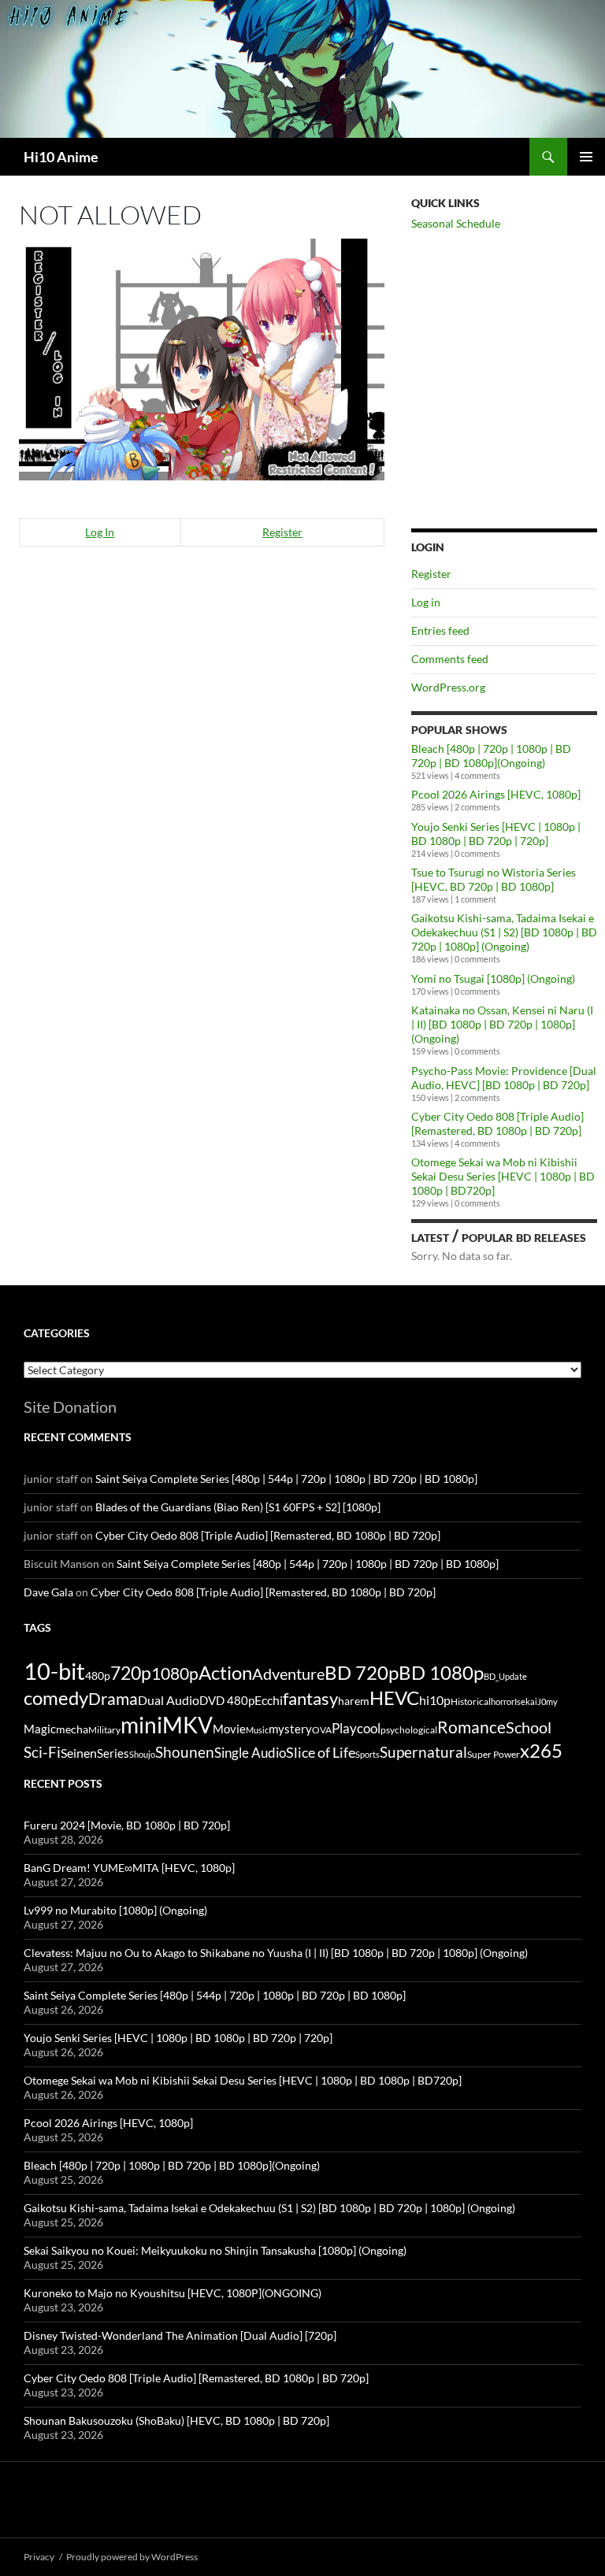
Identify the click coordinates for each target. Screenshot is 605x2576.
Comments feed (450, 659)
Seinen (79, 1753)
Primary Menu (586, 157)
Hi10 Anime (61, 157)
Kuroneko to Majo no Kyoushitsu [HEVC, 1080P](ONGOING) (173, 2293)
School (529, 1727)
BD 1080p (441, 1672)
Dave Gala (48, 1592)
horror (503, 1701)
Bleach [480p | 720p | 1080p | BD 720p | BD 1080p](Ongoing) (491, 756)
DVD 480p (227, 1701)
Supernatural (423, 1752)
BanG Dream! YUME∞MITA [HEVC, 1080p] (129, 1868)
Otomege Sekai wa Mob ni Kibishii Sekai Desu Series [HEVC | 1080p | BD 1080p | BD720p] (503, 1176)
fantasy (310, 1698)
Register (282, 532)
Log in (426, 602)
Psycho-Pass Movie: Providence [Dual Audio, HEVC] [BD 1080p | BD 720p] (504, 1078)
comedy (56, 1698)
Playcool (356, 1728)
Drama (113, 1698)
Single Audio (250, 1753)
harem (354, 1701)
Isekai (526, 1701)
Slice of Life (321, 1752)
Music (257, 1730)
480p (98, 1675)
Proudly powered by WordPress (132, 2557)
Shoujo (142, 1754)
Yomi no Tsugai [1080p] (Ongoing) (493, 979)
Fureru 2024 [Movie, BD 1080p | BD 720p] (127, 1825)
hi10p (435, 1700)
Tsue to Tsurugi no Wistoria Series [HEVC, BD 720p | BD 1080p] (494, 879)
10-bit (54, 1671)
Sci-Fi (42, 1752)
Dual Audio (169, 1700)
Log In (100, 532)
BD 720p (362, 1672)
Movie (229, 1729)
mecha (72, 1729)
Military (104, 1730)
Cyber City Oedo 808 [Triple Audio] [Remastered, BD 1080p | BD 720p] (497, 1123)
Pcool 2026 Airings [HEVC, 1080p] (496, 794)
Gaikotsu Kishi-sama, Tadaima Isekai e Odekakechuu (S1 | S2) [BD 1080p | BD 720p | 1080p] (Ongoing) (504, 932)
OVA (322, 1730)
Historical (471, 1701)
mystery (290, 1729)
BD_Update (505, 1676)
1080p (175, 1673)
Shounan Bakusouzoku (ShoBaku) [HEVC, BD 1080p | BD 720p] (176, 2420)
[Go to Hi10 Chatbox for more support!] (202, 357)
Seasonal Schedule (456, 223)
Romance (471, 1727)
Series (113, 1753)
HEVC (394, 1698)
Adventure (288, 1673)
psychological (409, 1730)
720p (131, 1673)
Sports (367, 1754)
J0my (547, 1701)
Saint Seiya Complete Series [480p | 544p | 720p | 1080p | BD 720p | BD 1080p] (286, 1479)
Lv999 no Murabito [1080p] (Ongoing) (115, 1910)
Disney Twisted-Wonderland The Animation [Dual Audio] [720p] (180, 2335)
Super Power (494, 1754)
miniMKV (167, 1725)
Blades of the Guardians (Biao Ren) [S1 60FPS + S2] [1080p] (238, 1507)
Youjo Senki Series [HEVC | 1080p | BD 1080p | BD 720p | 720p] (496, 834)
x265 (541, 1751)
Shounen (185, 1752)
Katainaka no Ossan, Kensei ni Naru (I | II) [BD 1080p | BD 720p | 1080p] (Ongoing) (502, 1024)
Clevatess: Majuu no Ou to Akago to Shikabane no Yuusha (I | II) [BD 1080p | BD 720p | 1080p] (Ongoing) (276, 1953)
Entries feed (440, 630)
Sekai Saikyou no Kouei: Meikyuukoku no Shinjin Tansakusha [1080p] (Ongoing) (215, 2250)
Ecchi (269, 1700)
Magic (40, 1729)
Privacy (39, 2557)
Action (225, 1673)
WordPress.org (448, 687)
